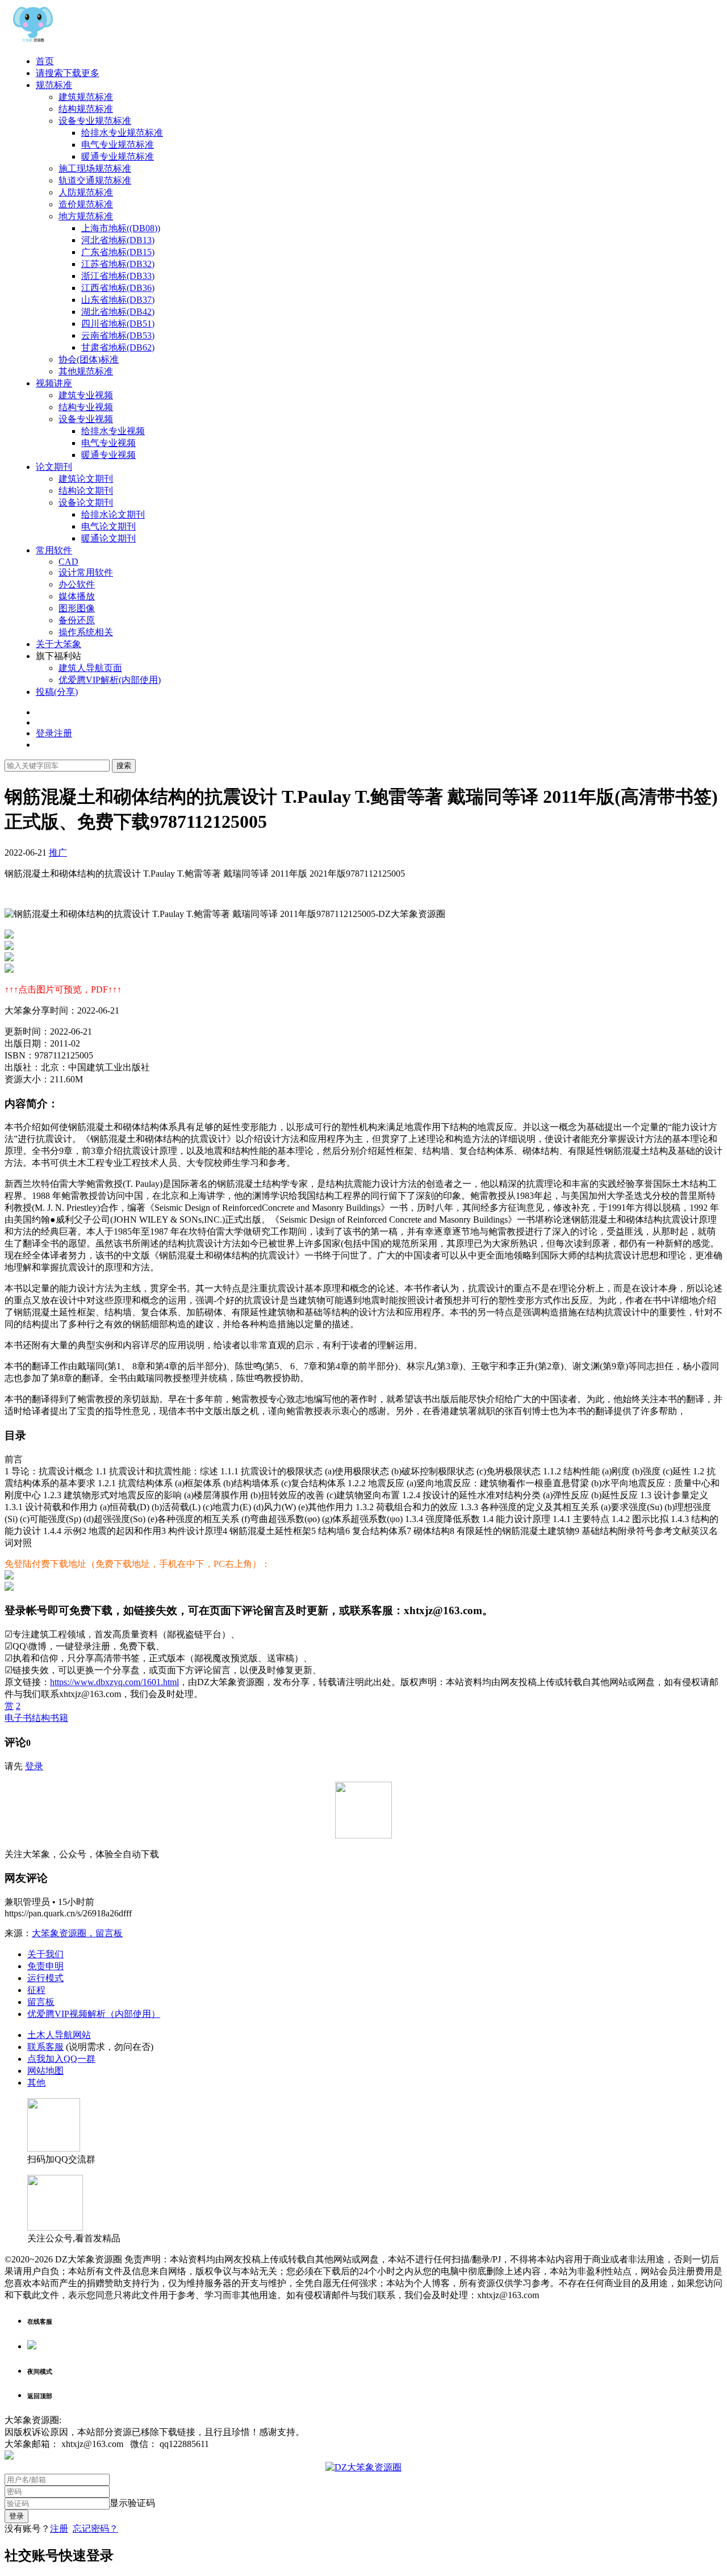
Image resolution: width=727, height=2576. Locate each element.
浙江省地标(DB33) (118, 276)
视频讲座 (54, 383)
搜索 (124, 766)
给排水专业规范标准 (122, 133)
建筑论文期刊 (86, 479)
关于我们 (45, 1954)
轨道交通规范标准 (95, 180)
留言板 (41, 2002)
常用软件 (54, 550)
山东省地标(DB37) (118, 300)
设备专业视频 (86, 419)
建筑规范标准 (86, 97)
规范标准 (54, 85)
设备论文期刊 (86, 503)
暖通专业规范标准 (118, 157)
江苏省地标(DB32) (118, 264)
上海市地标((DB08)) (121, 228)
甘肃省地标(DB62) (118, 347)
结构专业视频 (86, 407)
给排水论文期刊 (113, 514)
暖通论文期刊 (108, 538)
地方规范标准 (86, 216)
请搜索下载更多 (68, 73)
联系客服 (45, 2047)
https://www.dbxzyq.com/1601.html (114, 1682)
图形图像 (77, 608)
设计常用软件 (86, 572)
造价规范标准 (86, 204)
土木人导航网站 (59, 2035)
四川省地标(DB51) (118, 324)
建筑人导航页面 (90, 668)
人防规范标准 (86, 192)
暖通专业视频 (108, 455)
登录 (34, 1766)
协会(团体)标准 (89, 359)
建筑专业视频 (86, 395)
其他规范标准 (86, 371)
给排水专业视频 (113, 431)
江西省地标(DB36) (118, 288)
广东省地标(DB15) (118, 252)
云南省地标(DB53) (118, 335)
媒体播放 (77, 596)
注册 (59, 2529)
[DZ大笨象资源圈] (33, 41)
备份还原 (77, 620)
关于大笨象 (59, 644)
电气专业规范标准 (118, 145)
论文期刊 (54, 467)
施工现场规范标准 (95, 168)
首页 (45, 61)
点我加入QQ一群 (61, 2059)
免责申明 (45, 1966)
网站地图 (45, 2071)
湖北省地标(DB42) (118, 312)
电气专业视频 (108, 443)
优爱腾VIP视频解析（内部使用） (94, 2014)
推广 (58, 853)
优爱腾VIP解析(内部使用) (110, 680)
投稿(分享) (57, 692)
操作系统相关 (86, 632)
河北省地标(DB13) (118, 240)
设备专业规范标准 (95, 121)
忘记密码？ (95, 2529)
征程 (36, 1990)
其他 (36, 2083)
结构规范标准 (86, 109)
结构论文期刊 (86, 491)
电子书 (18, 1718)
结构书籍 (50, 1718)
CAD (68, 562)
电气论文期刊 (108, 526)
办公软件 (77, 584)
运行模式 (45, 1978)
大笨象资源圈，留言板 (77, 1933)
